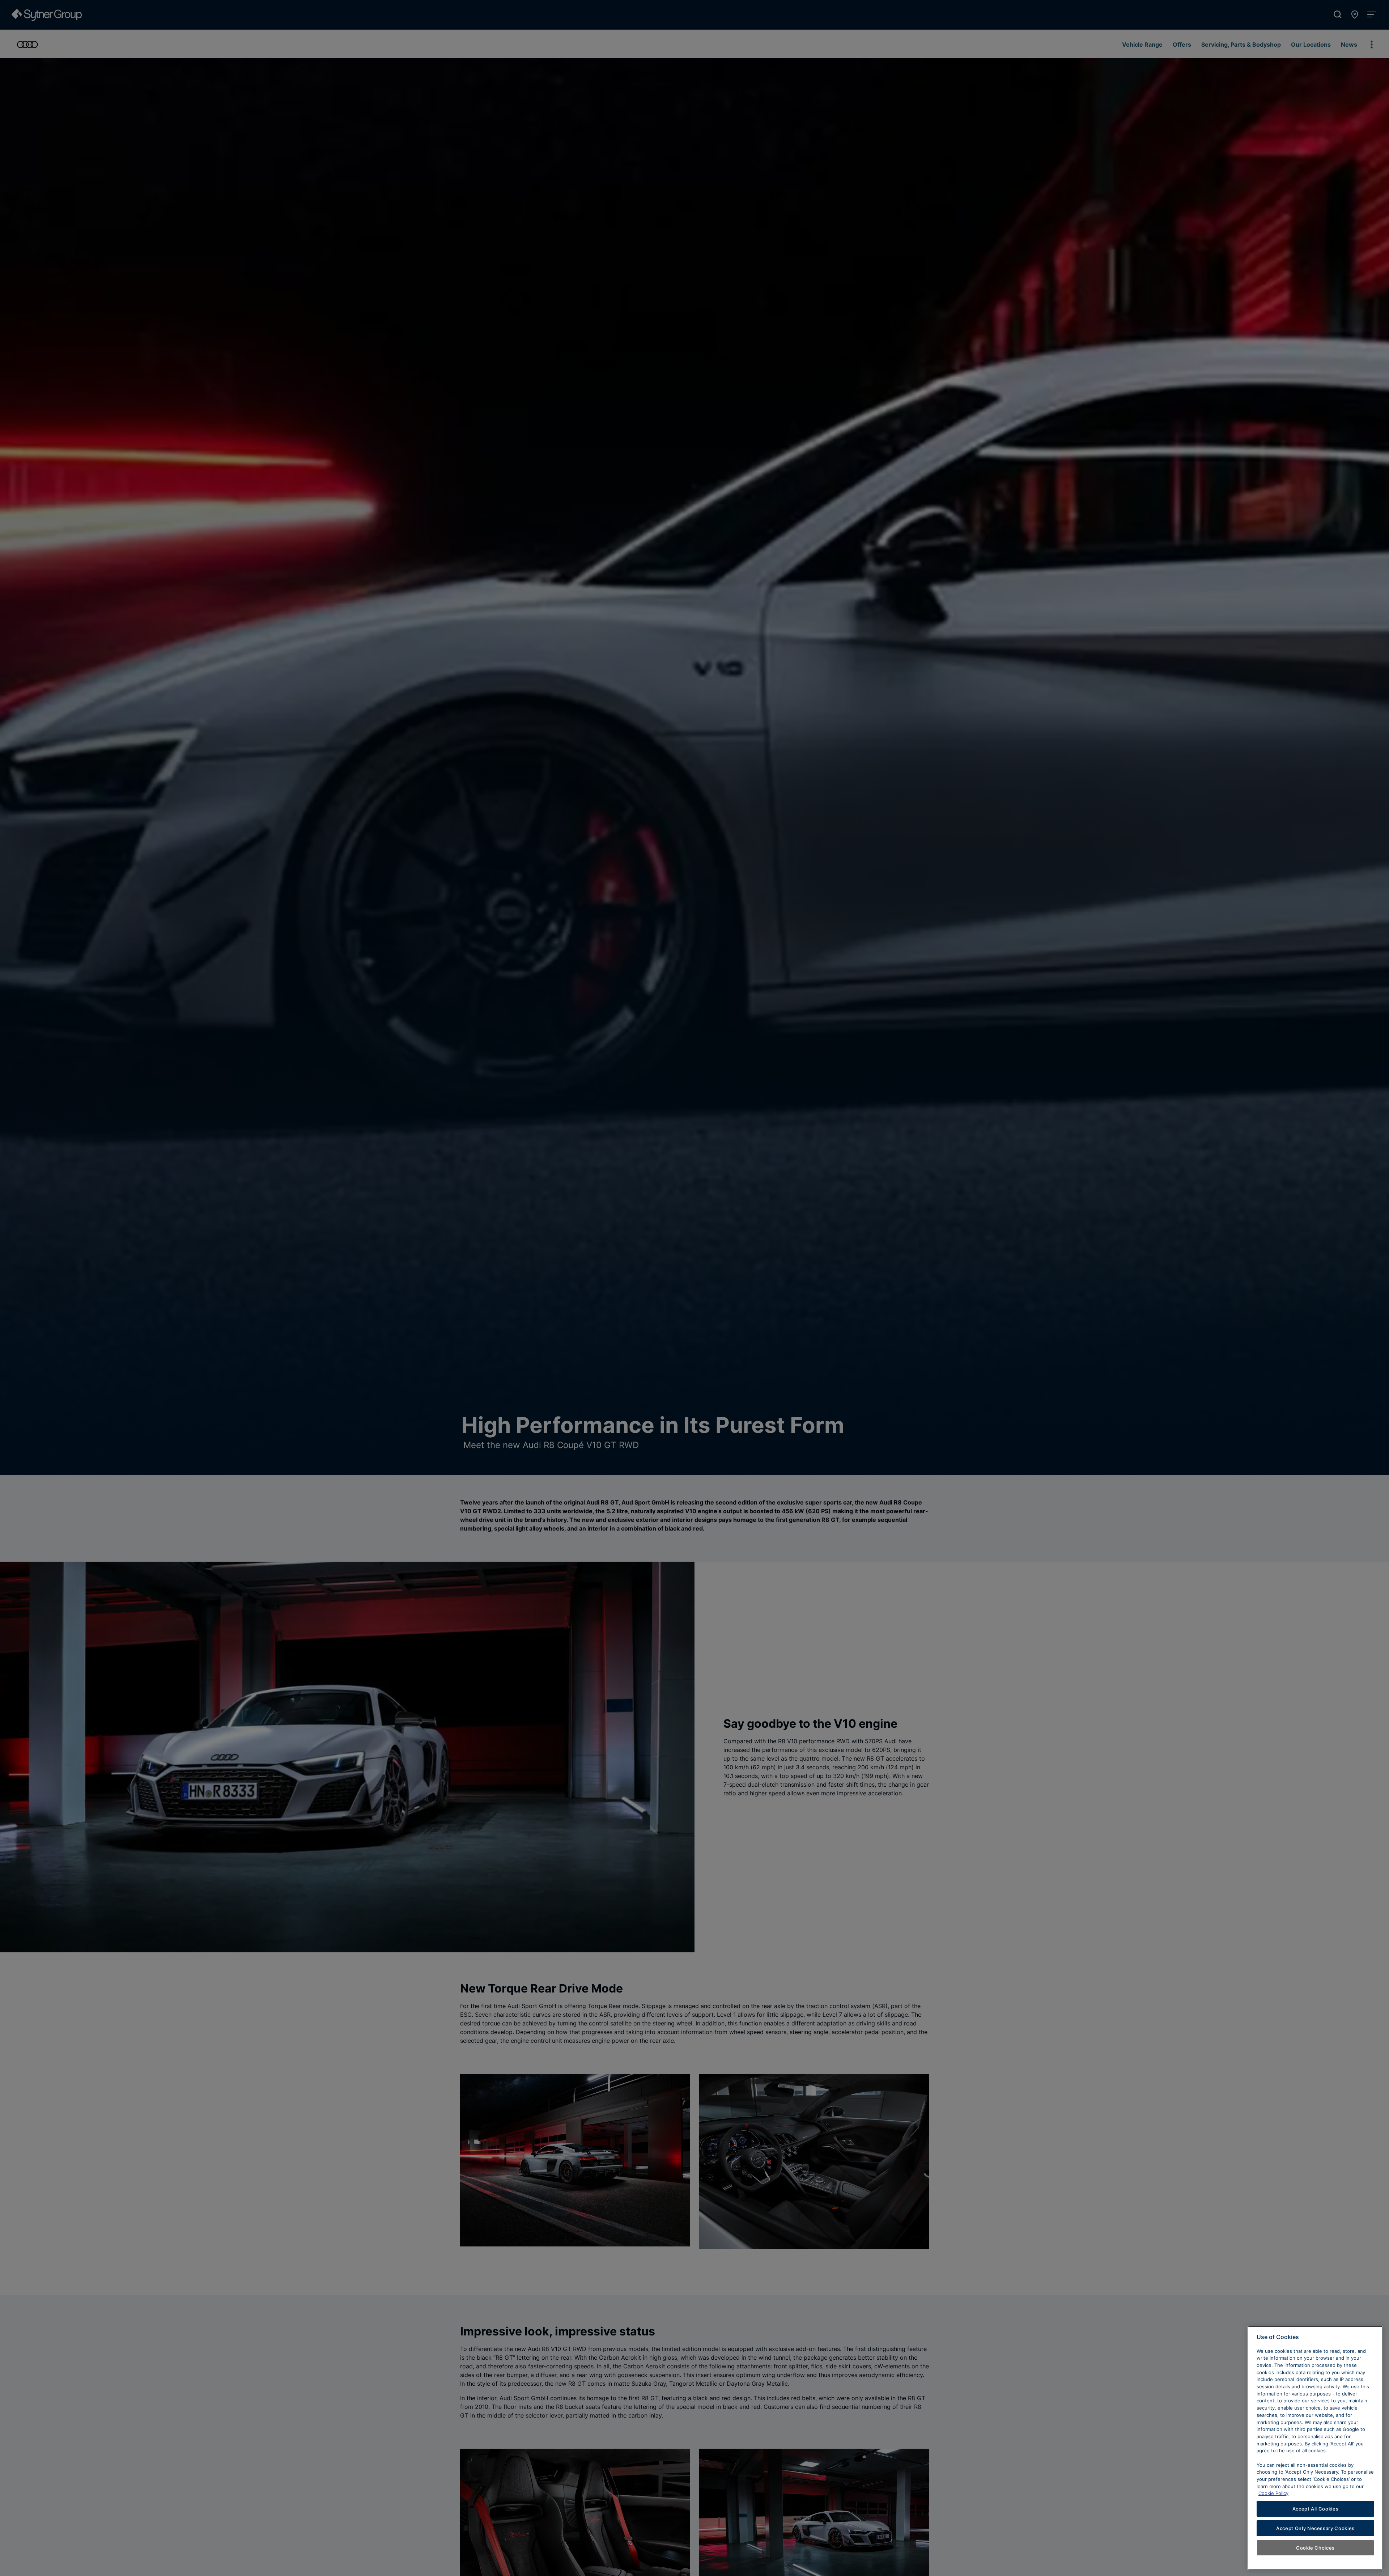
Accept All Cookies (1316, 2509)
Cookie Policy (1273, 2493)
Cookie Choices (1315, 2548)
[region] (1315, 2448)
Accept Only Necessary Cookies (1315, 2528)
